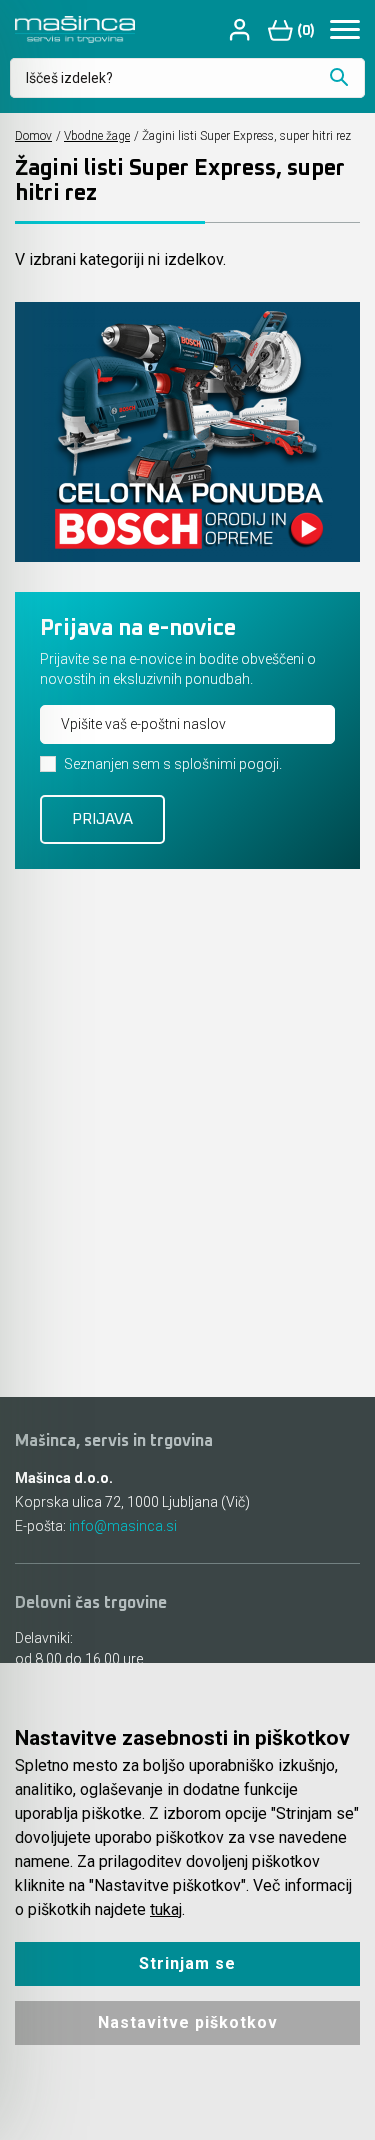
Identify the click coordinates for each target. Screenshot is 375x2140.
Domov (33, 136)
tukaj (166, 1909)
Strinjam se (187, 1963)
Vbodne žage (97, 136)
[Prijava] (242, 29)
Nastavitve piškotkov (188, 2022)
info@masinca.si (123, 1526)
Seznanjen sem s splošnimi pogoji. (173, 764)
